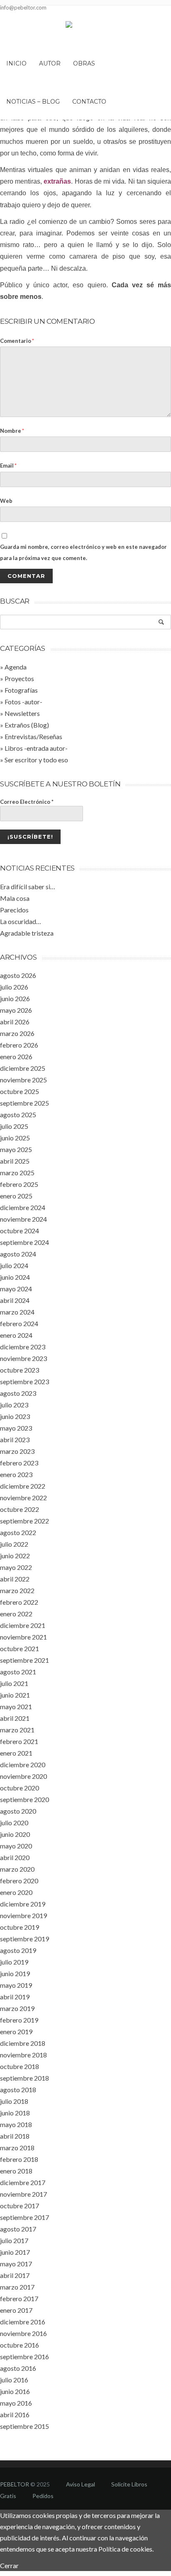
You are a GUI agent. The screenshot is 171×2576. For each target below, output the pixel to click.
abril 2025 (15, 1161)
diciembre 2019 (23, 1904)
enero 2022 (16, 1614)
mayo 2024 (16, 1289)
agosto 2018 (18, 2090)
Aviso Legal (81, 2484)
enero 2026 (16, 1056)
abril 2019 (15, 1997)
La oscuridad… (21, 921)
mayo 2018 (16, 2124)
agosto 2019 (18, 1950)
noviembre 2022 (23, 1498)
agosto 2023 (18, 1393)
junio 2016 (15, 2391)
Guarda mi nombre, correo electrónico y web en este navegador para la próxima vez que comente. (83, 552)
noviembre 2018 (23, 2055)
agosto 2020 (18, 1811)
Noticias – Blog (33, 102)
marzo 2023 (17, 1451)
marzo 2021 (17, 1730)
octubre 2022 (20, 1509)
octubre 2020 (20, 1788)
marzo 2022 (17, 1590)
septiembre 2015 (24, 2426)
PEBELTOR (15, 2484)
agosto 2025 (18, 1115)
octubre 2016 (20, 2345)
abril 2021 (15, 1718)
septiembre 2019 (24, 1939)
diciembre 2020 (23, 1765)
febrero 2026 (19, 1045)
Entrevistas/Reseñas (33, 736)
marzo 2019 (17, 2008)
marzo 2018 (17, 2148)
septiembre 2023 (24, 1381)
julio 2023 (14, 1405)
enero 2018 (16, 2171)
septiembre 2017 (24, 2217)
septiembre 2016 (24, 2356)
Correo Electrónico (27, 802)
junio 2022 (15, 1556)
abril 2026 (15, 1022)
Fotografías (21, 690)
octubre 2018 (20, 2066)
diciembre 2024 (23, 1207)
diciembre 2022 (23, 1486)
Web (6, 501)
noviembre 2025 (23, 1080)
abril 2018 (15, 2136)
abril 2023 (15, 1440)
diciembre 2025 (23, 1068)
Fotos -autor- (23, 702)
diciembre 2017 (23, 2182)
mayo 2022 (16, 1567)
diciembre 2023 (23, 1347)
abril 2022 (15, 1579)
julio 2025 (14, 1126)
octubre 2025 (20, 1091)
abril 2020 (15, 1857)
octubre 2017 (20, 2206)
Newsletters (22, 713)
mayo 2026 (16, 1010)
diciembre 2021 (23, 1625)
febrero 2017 (19, 2298)
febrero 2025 (19, 1184)
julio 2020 (14, 1823)
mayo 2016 (16, 2403)
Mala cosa (15, 898)
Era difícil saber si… (28, 887)
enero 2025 (16, 1196)
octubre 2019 (20, 1927)
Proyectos (19, 678)
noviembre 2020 (23, 1776)
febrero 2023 (19, 1463)
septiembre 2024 (24, 1242)
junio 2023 (15, 1416)
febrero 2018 (19, 2159)
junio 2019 (15, 1973)
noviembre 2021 (23, 1637)
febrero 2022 (19, 1602)
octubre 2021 (20, 1648)
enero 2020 (16, 1892)
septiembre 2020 (24, 1799)
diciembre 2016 (23, 2322)
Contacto (89, 102)
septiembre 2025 (24, 1103)
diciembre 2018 (23, 2043)
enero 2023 (16, 1474)
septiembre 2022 (24, 1521)
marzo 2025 (17, 1173)
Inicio (16, 63)
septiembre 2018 (24, 2078)
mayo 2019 (16, 1985)
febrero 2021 (19, 1741)
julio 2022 (14, 1544)
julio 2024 (14, 1265)
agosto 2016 (18, 2368)
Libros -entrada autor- (36, 748)
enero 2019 (16, 2031)
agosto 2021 (18, 1672)
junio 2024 (15, 1277)
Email (8, 466)
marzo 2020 (17, 1869)
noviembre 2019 (23, 1915)
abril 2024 (15, 1300)
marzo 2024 (17, 1312)
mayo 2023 (16, 1428)
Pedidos (43, 2496)
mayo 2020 (16, 1846)
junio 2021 (15, 1695)
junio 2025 (15, 1138)
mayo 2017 (16, 2264)
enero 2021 (16, 1753)
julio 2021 (14, 1683)
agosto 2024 (18, 1254)
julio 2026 (14, 987)
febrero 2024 (19, 1323)
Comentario (17, 341)
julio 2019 (14, 1962)
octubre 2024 (20, 1231)
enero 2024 (16, 1335)
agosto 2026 (18, 975)
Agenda (16, 667)
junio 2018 (15, 2113)
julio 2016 (14, 2380)
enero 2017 (16, 2310)
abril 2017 (15, 2275)
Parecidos (14, 910)
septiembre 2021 (24, 1660)
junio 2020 (15, 1834)
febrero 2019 (19, 2020)
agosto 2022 (18, 1532)
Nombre (12, 431)
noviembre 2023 (23, 1358)
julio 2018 (14, 2101)
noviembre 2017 (23, 2194)
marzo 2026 (17, 1033)
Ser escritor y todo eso (36, 760)
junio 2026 (15, 998)
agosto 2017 (18, 2229)
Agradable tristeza (27, 933)
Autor (50, 63)
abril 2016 (15, 2415)
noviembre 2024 (23, 1219)
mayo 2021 (16, 1706)
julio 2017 (14, 2240)
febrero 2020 (19, 1881)
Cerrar (9, 2565)
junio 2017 (15, 2252)
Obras (84, 63)
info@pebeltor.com (23, 7)
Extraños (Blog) (27, 725)
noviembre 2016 (23, 2333)
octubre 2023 (20, 1370)
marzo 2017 (17, 2287)
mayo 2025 (16, 1149)
